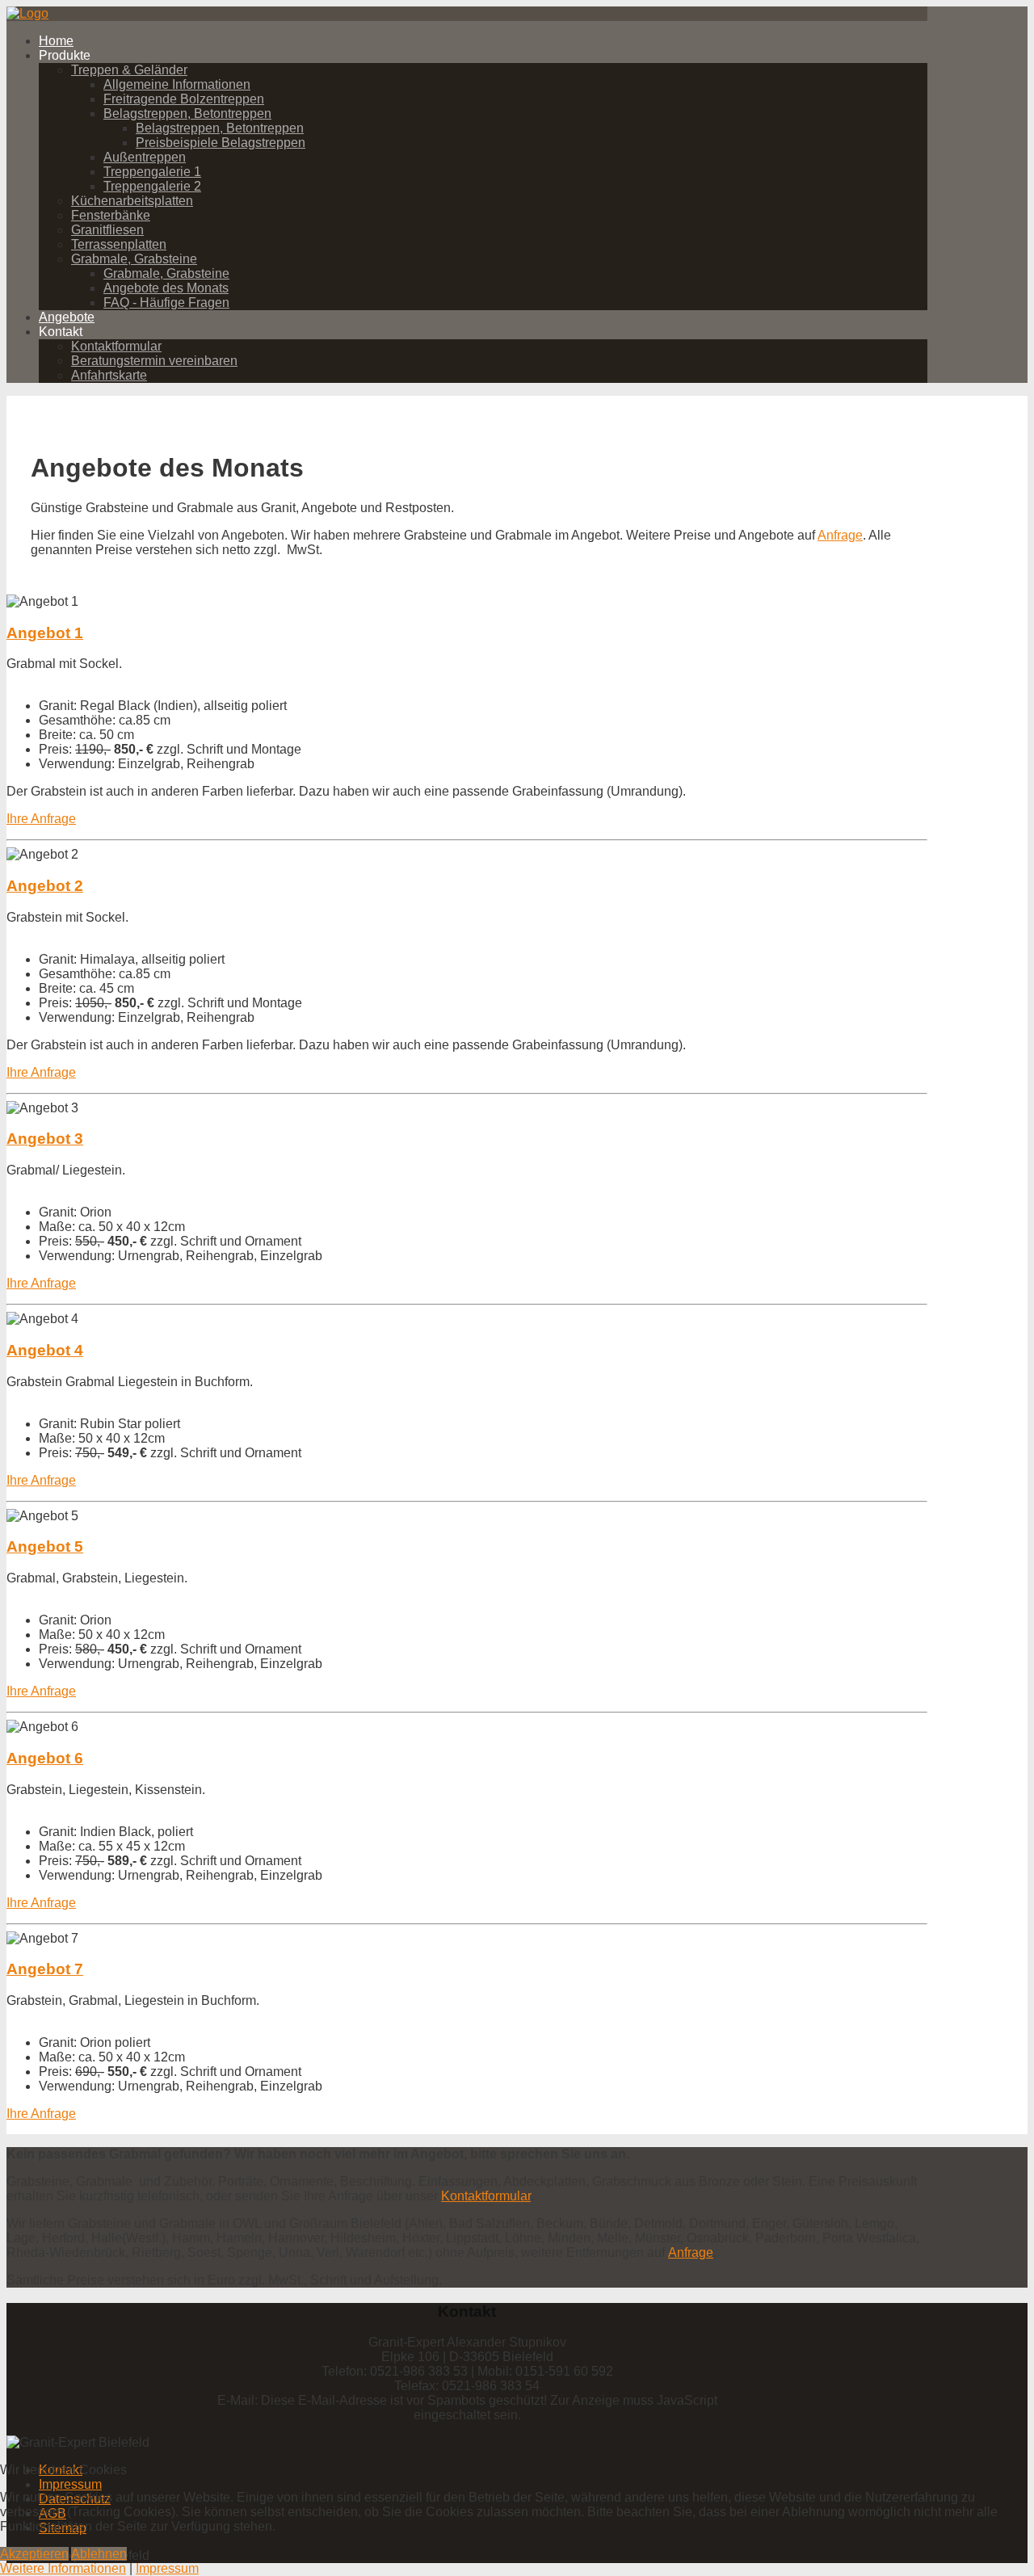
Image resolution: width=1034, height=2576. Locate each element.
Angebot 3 (45, 1139)
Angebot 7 (45, 1969)
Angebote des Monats (166, 288)
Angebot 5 (45, 1546)
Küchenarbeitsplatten (132, 201)
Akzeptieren (34, 2554)
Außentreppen (145, 157)
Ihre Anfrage (41, 819)
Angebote (67, 317)
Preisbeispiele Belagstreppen (221, 143)
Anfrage (840, 535)
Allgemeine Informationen (177, 84)
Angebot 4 (45, 1350)
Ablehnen (99, 2554)
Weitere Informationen (63, 2568)
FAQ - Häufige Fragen (166, 303)
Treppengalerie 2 (152, 186)
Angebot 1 (45, 633)
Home (56, 41)
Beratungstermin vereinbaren (154, 361)
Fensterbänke (111, 215)
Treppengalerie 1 (152, 172)
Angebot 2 (45, 886)
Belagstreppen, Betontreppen (187, 113)
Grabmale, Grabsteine (134, 259)
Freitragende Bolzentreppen (184, 99)
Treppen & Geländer (129, 70)
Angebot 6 (45, 1758)
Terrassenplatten (119, 244)
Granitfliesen (107, 230)
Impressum (167, 2568)
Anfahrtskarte (109, 375)
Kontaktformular (116, 346)
